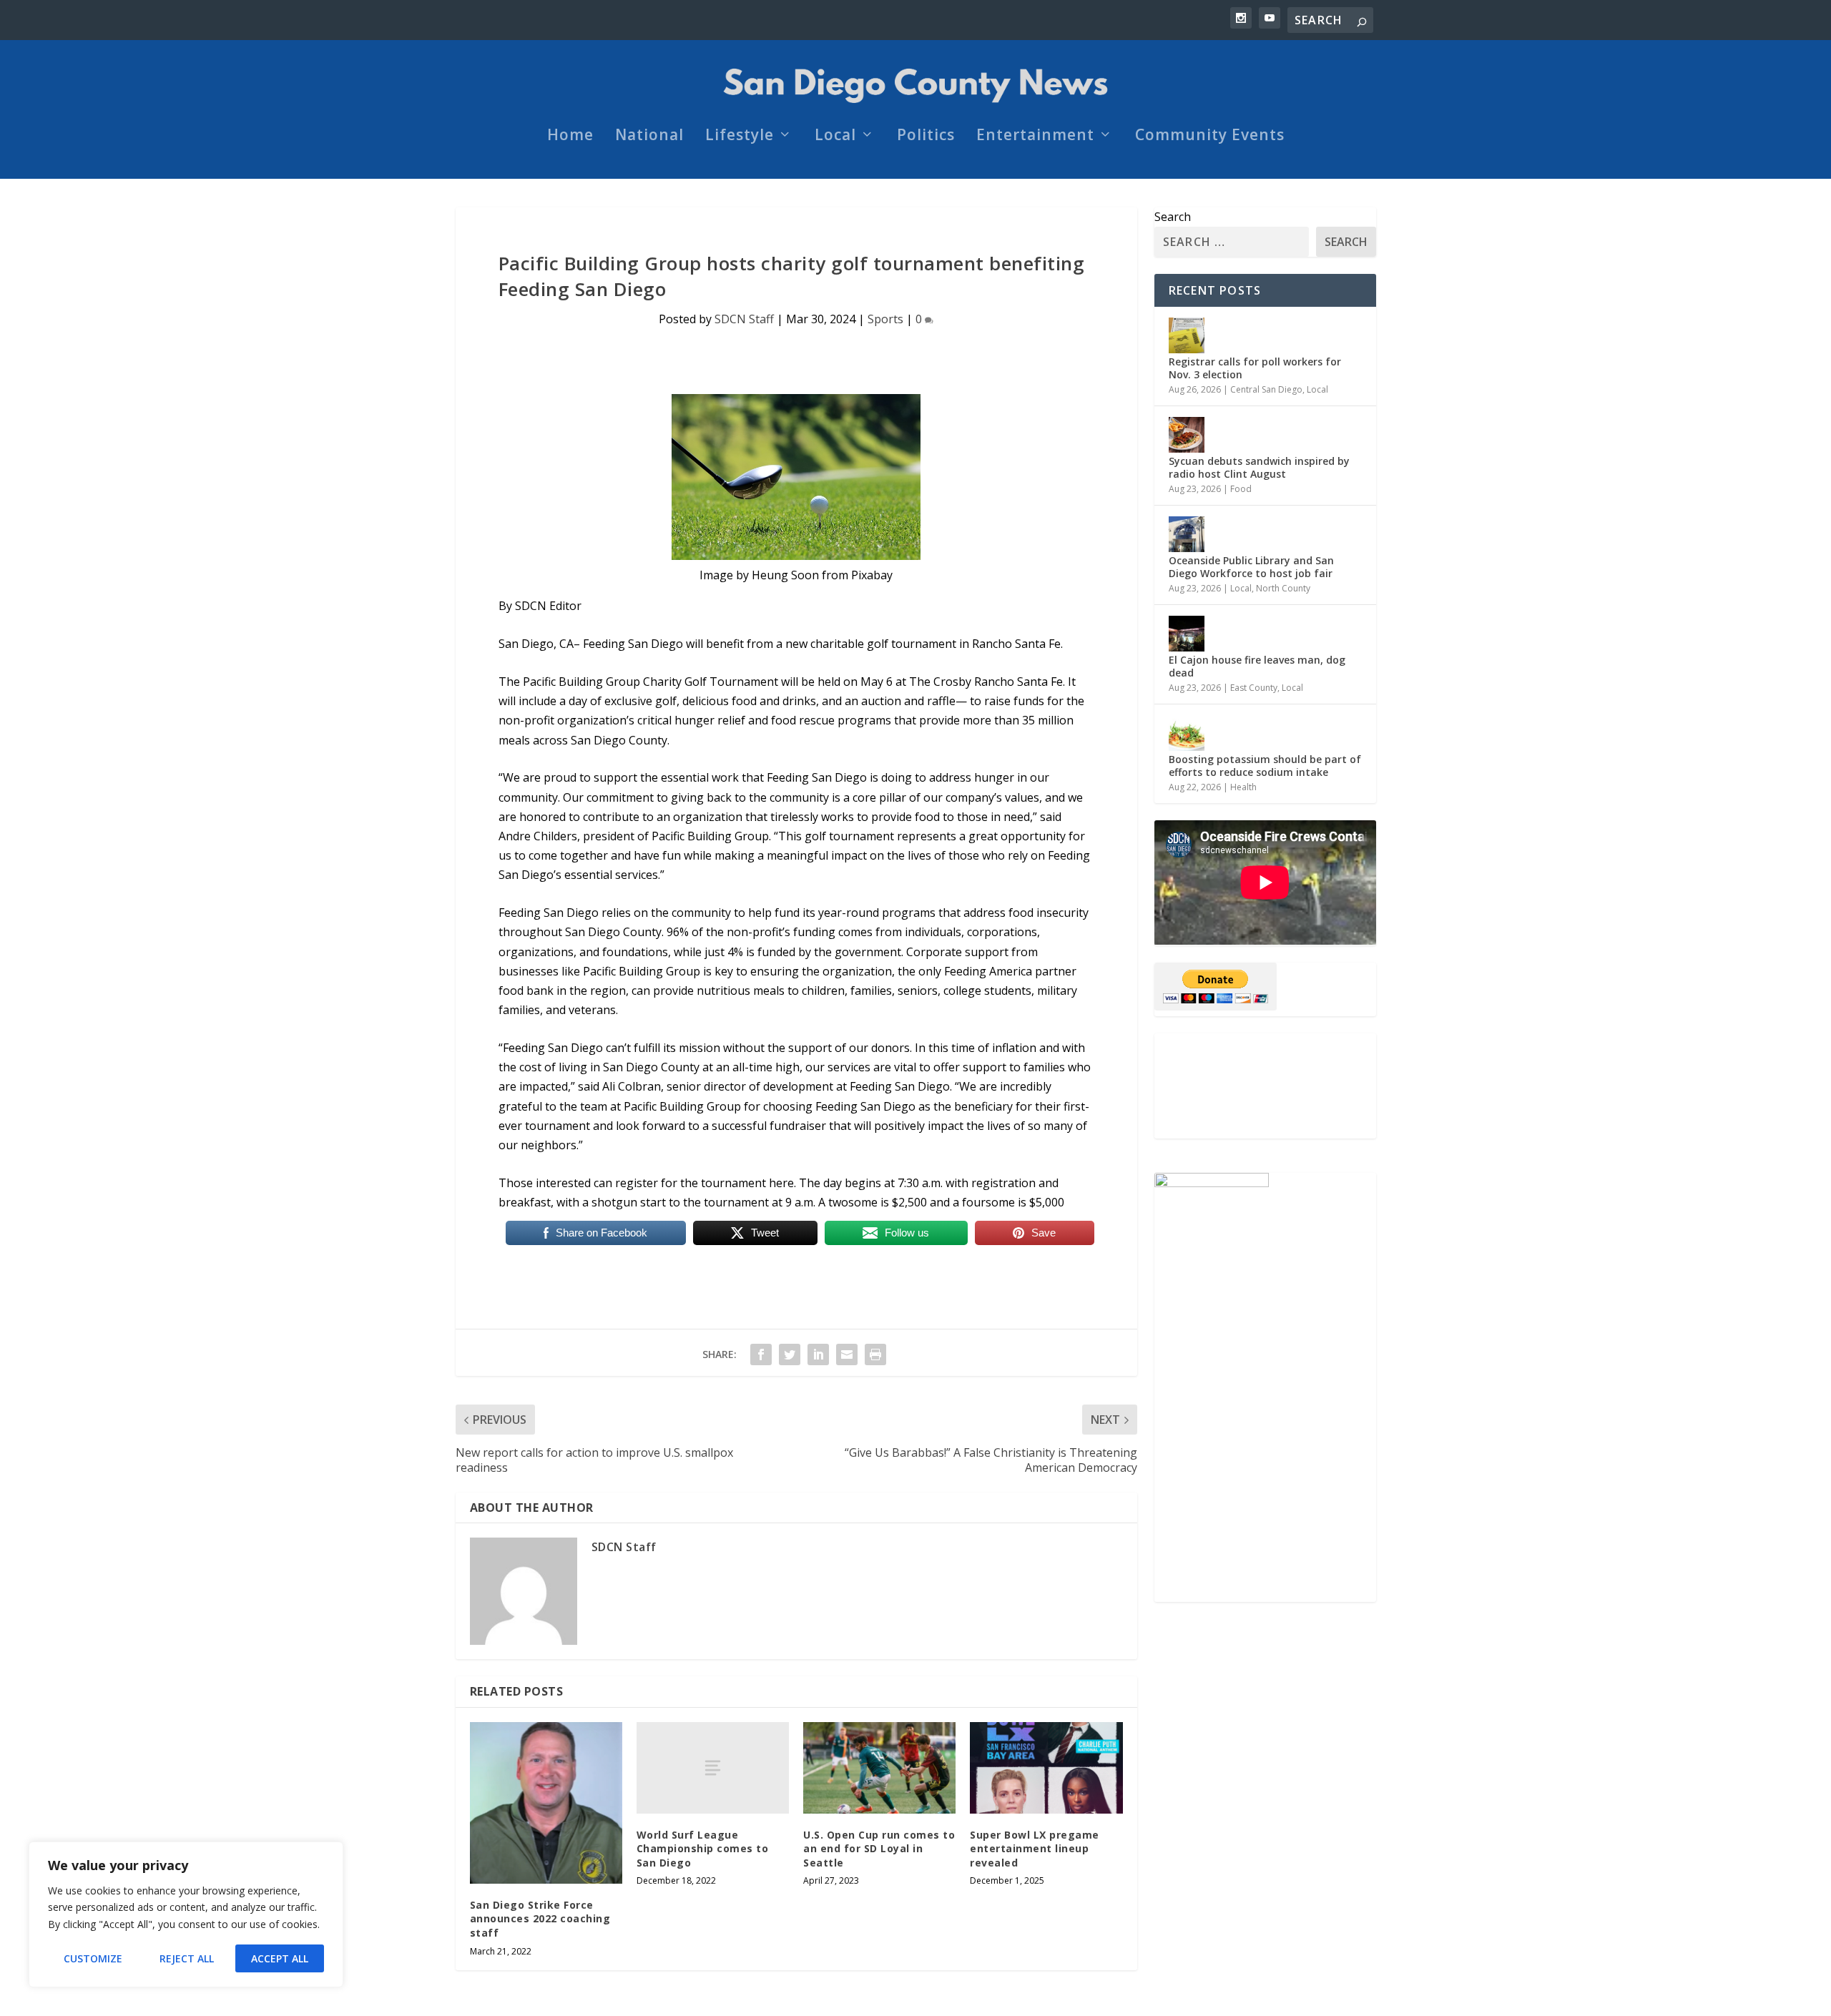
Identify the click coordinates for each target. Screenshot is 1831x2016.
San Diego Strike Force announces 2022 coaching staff (540, 1919)
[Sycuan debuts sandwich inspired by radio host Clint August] (1187, 435)
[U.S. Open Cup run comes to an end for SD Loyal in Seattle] (879, 1768)
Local (835, 137)
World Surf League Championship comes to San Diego (703, 1849)
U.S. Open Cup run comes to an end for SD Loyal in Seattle (879, 1849)
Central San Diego (1266, 389)
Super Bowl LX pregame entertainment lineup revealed (1035, 1849)
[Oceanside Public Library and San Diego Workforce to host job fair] (1187, 534)
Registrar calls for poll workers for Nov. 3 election (1255, 368)
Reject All (187, 1958)
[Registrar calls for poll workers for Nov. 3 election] (1187, 335)
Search (1173, 217)
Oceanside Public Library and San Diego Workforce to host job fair (1251, 567)
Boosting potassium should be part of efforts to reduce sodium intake (1265, 766)
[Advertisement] (1265, 1086)
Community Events (1210, 137)
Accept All (280, 1958)
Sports (885, 319)
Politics (926, 137)
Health (1243, 787)
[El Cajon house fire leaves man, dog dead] (1187, 634)
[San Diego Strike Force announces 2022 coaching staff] (546, 1803)
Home (570, 137)
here (781, 1183)
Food (1241, 489)
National (649, 137)
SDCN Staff (744, 319)
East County (1254, 688)
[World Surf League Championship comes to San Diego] (713, 1768)
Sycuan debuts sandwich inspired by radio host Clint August (1259, 467)
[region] (186, 1914)
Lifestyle (740, 137)
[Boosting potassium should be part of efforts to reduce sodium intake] (1187, 733)
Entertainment (1035, 137)
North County (1283, 588)
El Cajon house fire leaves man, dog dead (1257, 666)
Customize (93, 1958)
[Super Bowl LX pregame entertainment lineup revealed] (1046, 1768)
